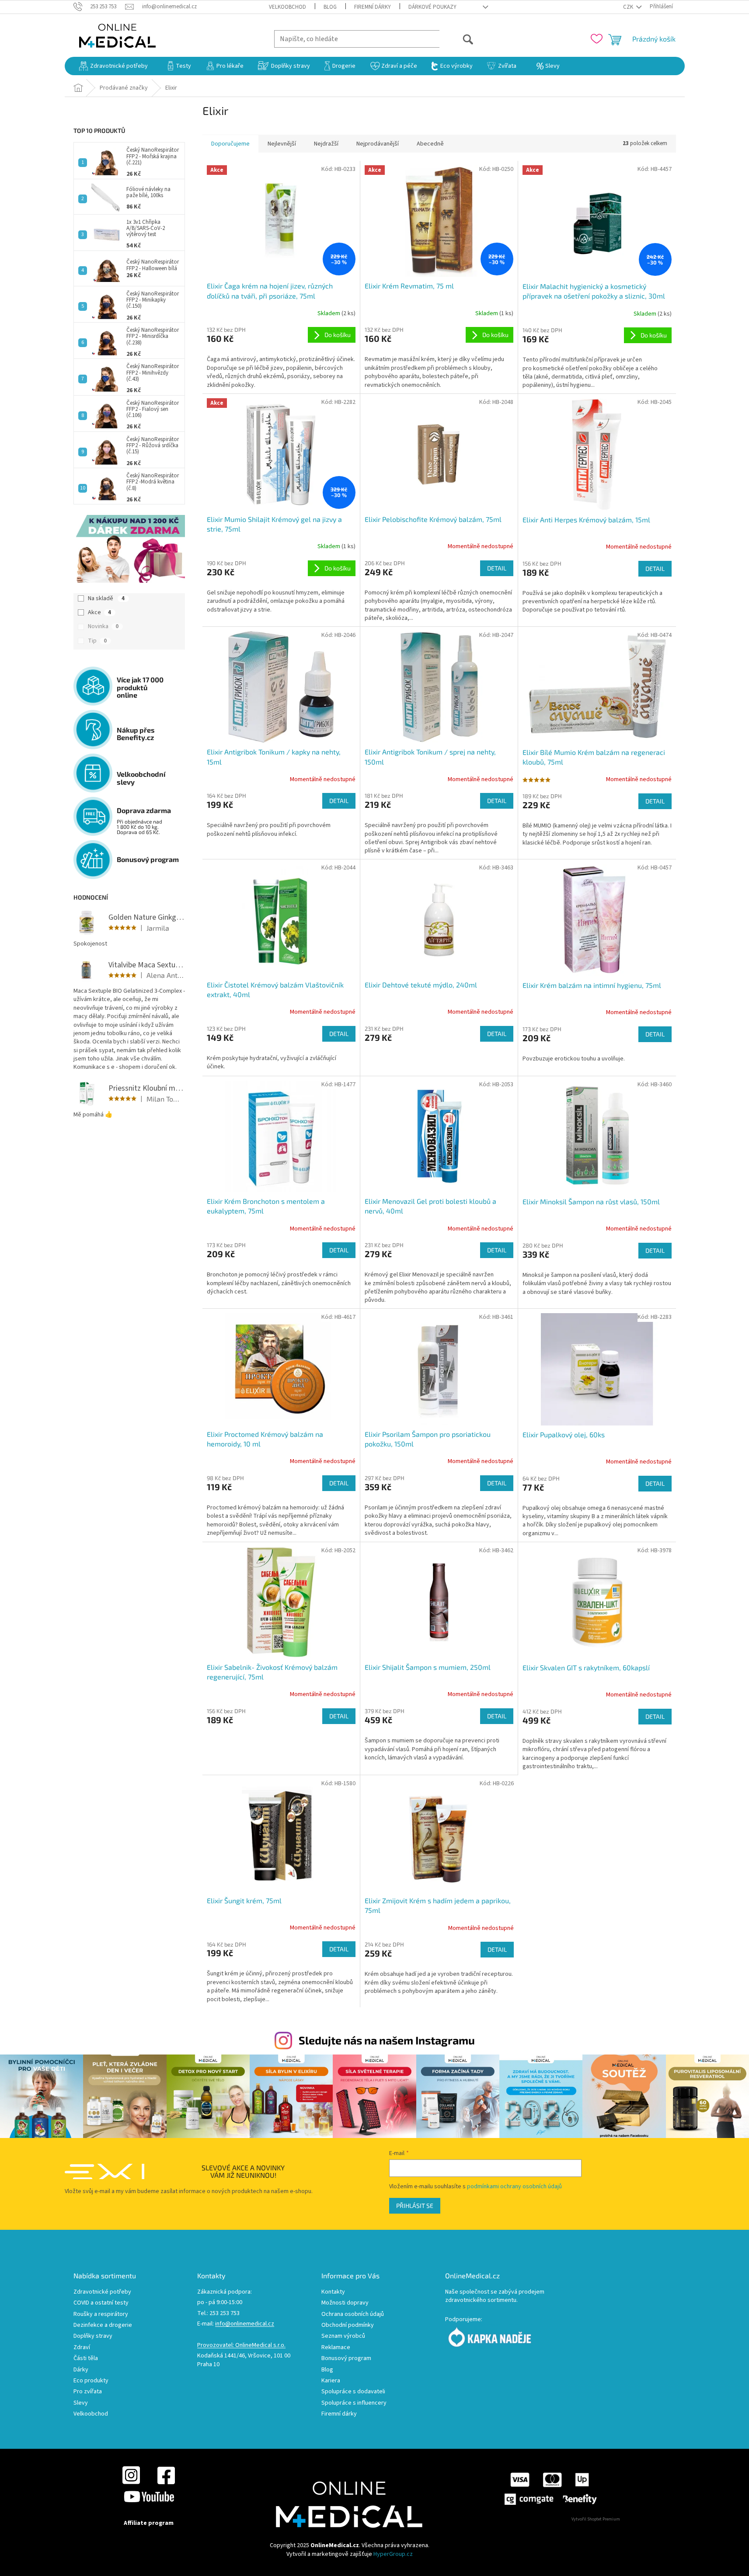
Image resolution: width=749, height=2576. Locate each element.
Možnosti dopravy (345, 2303)
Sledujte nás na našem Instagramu (387, 2040)
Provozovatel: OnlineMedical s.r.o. (241, 2345)
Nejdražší (326, 144)
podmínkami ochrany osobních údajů (514, 2187)
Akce (99, 612)
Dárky (81, 2370)
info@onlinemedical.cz (245, 2324)
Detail (497, 568)
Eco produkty (91, 2381)
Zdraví (82, 2348)
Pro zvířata (88, 2392)
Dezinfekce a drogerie (103, 2325)
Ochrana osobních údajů (353, 2314)
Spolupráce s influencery (354, 2403)
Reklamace (336, 2348)
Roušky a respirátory (101, 2314)
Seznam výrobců (343, 2336)
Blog (330, 7)
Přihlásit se (415, 2206)
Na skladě (106, 598)
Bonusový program (346, 2359)
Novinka (103, 626)
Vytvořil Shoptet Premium (596, 2519)
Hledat (457, 39)
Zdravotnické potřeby (102, 2292)
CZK (629, 7)
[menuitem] (113, 66)
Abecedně (430, 144)
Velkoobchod (287, 7)
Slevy (81, 2403)
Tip (97, 641)
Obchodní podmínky (348, 2325)
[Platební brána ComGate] (550, 2489)
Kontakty (333, 2292)
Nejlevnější (282, 144)
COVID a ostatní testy (101, 2303)
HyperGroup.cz (393, 2554)
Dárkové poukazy (432, 7)
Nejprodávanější (378, 144)
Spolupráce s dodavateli (353, 2392)
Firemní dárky (373, 7)
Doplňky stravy (93, 2336)
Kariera (331, 2381)
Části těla (86, 2359)
